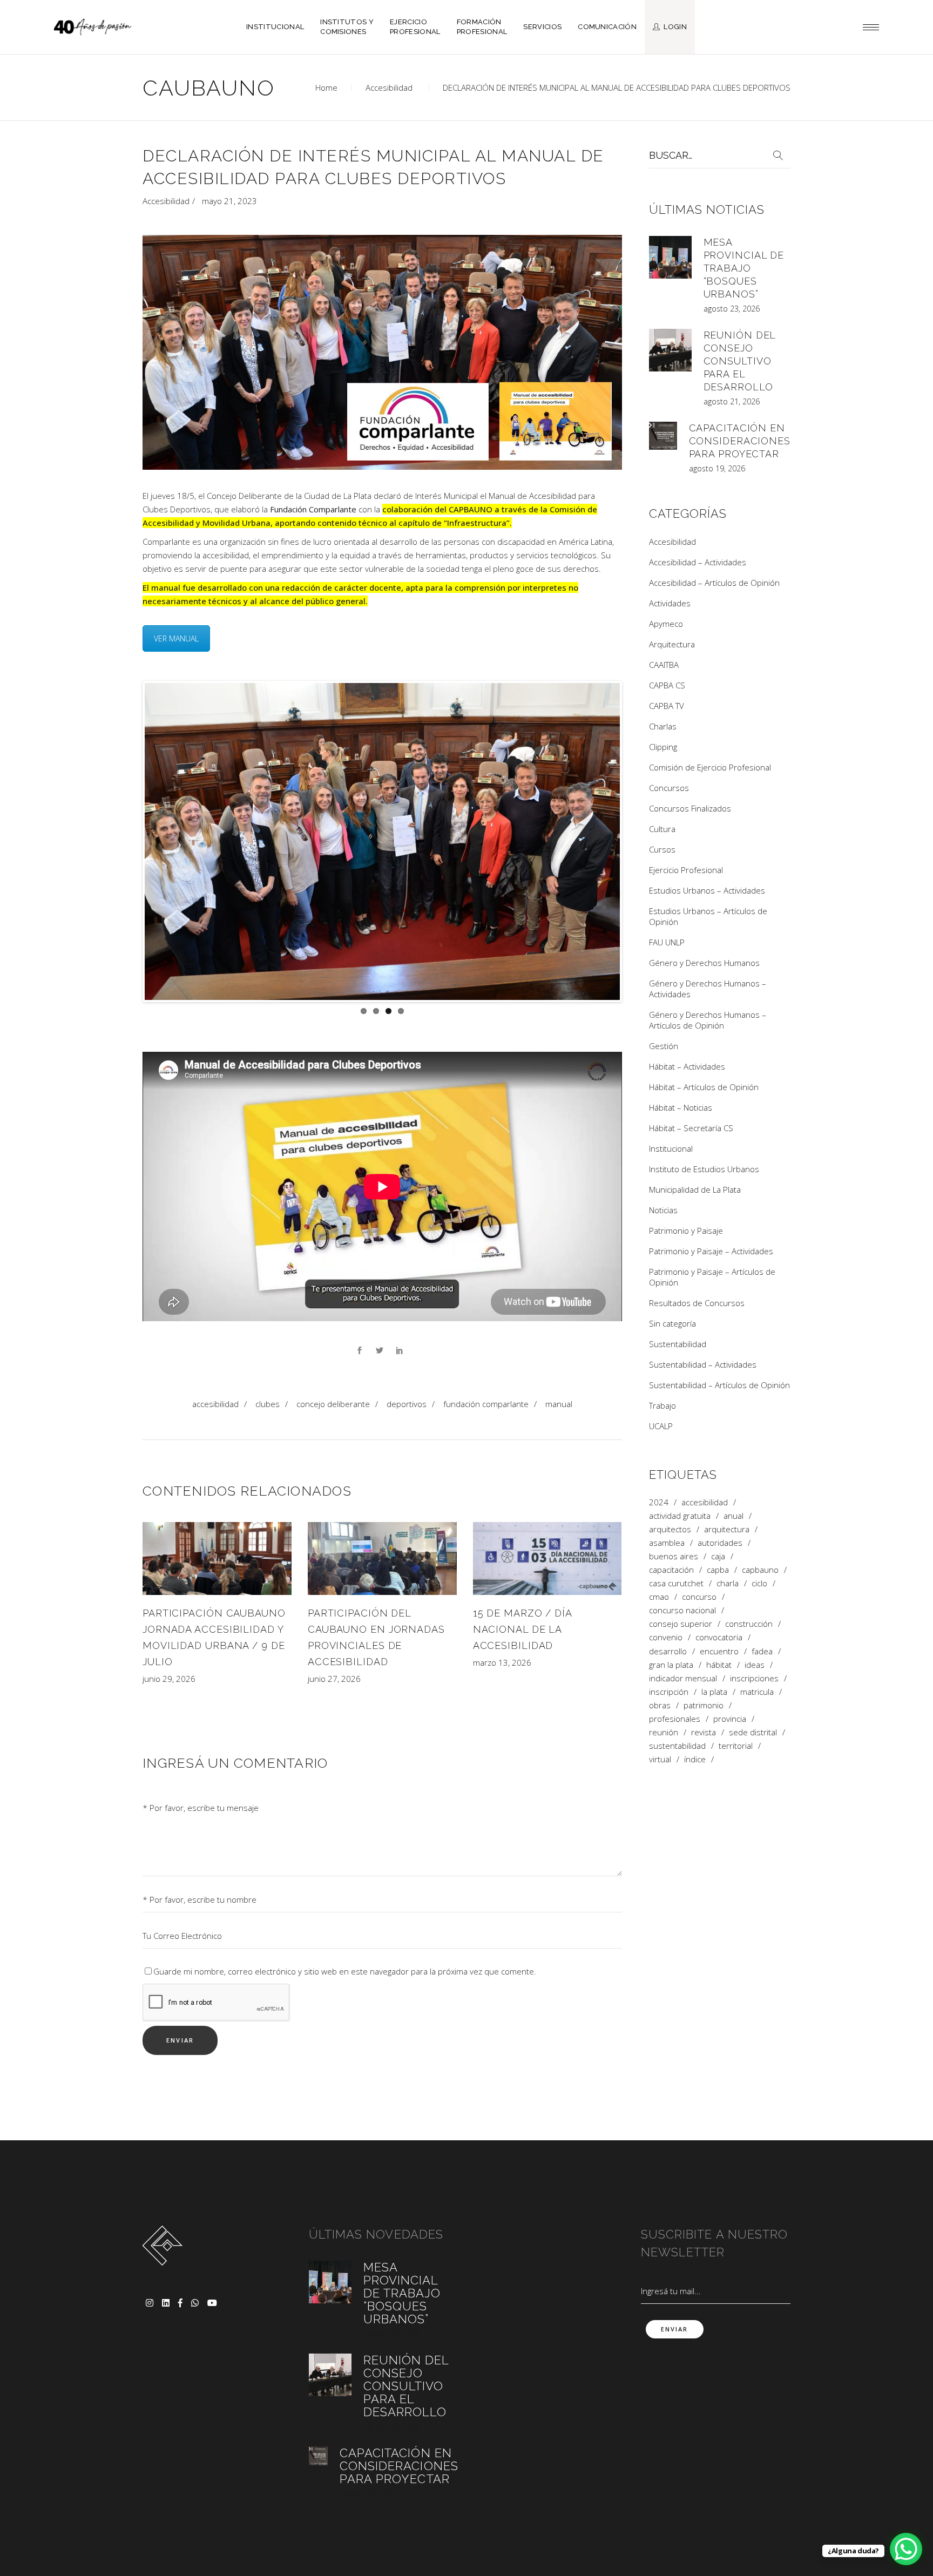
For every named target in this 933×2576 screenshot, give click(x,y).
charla (728, 1583)
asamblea (667, 1543)
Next (636, 841)
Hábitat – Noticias (681, 1107)
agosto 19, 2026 (717, 468)
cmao (659, 1597)
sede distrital (753, 1732)
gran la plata (671, 1665)
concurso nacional (682, 1610)
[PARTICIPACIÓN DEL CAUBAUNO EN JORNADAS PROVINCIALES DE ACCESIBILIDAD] (382, 1558)
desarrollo (668, 1651)
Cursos (662, 849)
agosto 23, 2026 (732, 309)
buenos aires (674, 1556)
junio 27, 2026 (334, 1679)
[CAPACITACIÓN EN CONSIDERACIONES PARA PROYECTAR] (663, 436)
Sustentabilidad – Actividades (703, 1364)
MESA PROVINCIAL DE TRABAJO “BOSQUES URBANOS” (744, 268)
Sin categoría (672, 1323)
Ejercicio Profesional (686, 870)
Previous (129, 841)
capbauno (760, 1570)
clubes (268, 1403)
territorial (736, 1746)
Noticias (663, 1210)
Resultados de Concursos (697, 1303)
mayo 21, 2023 (229, 201)
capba (718, 1570)
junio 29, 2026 (169, 1679)
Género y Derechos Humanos (704, 963)
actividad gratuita (680, 1516)
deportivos (407, 1403)
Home (326, 87)
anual (733, 1516)
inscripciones (754, 1678)
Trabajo (662, 1405)
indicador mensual (683, 1678)
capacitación (671, 1570)
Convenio (666, 1637)
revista (704, 1732)
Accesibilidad (389, 87)
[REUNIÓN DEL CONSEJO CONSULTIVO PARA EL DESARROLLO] (670, 350)
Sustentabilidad (678, 1344)
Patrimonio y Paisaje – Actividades (711, 1251)
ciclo (759, 1583)
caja (718, 1556)
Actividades (670, 603)
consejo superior (681, 1624)
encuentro (719, 1651)
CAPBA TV (667, 706)
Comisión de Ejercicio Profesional (710, 767)
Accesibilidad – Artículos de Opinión (714, 583)
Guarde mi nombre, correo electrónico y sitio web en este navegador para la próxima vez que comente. (345, 1971)
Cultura (662, 829)
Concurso (699, 1597)
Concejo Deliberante (333, 1403)
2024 (659, 1502)
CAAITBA (664, 665)
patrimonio (704, 1705)
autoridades (720, 1543)
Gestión (664, 1046)
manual (559, 1403)
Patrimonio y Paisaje (686, 1230)
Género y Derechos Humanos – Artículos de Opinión (708, 1020)
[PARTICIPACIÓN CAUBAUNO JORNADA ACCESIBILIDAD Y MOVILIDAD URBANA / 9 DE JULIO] (217, 1558)
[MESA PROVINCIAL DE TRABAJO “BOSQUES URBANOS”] (670, 257)
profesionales (675, 1719)
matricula (757, 1692)
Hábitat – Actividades (687, 1066)
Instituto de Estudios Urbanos (704, 1169)
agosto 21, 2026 (732, 401)
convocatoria (719, 1637)
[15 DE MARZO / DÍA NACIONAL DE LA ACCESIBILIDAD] (547, 1558)
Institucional (671, 1148)
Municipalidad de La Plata (695, 1189)
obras (660, 1705)
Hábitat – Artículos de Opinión (704, 1087)
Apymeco (666, 624)
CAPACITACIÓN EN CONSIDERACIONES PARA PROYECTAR (740, 441)
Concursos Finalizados (690, 808)
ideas (755, 1665)
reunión (664, 1732)
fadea (762, 1651)
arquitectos (670, 1529)
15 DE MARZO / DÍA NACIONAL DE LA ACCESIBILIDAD (522, 1629)
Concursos (669, 788)
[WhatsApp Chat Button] (906, 2549)
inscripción (669, 1692)
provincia (730, 1719)
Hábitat (719, 1665)
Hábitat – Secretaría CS (691, 1128)
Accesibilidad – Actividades (698, 562)
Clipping (663, 747)
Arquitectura (672, 644)
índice (695, 1759)
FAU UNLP (667, 942)
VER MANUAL (176, 638)
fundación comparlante (486, 1403)
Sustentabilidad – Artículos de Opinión (719, 1385)
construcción (749, 1624)
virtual (660, 1759)
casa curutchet (676, 1583)
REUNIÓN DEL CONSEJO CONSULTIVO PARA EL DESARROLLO (740, 361)
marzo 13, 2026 (502, 1662)
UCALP (661, 1426)
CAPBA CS (667, 685)
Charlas (663, 726)
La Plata (714, 1692)
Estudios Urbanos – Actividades (707, 890)
